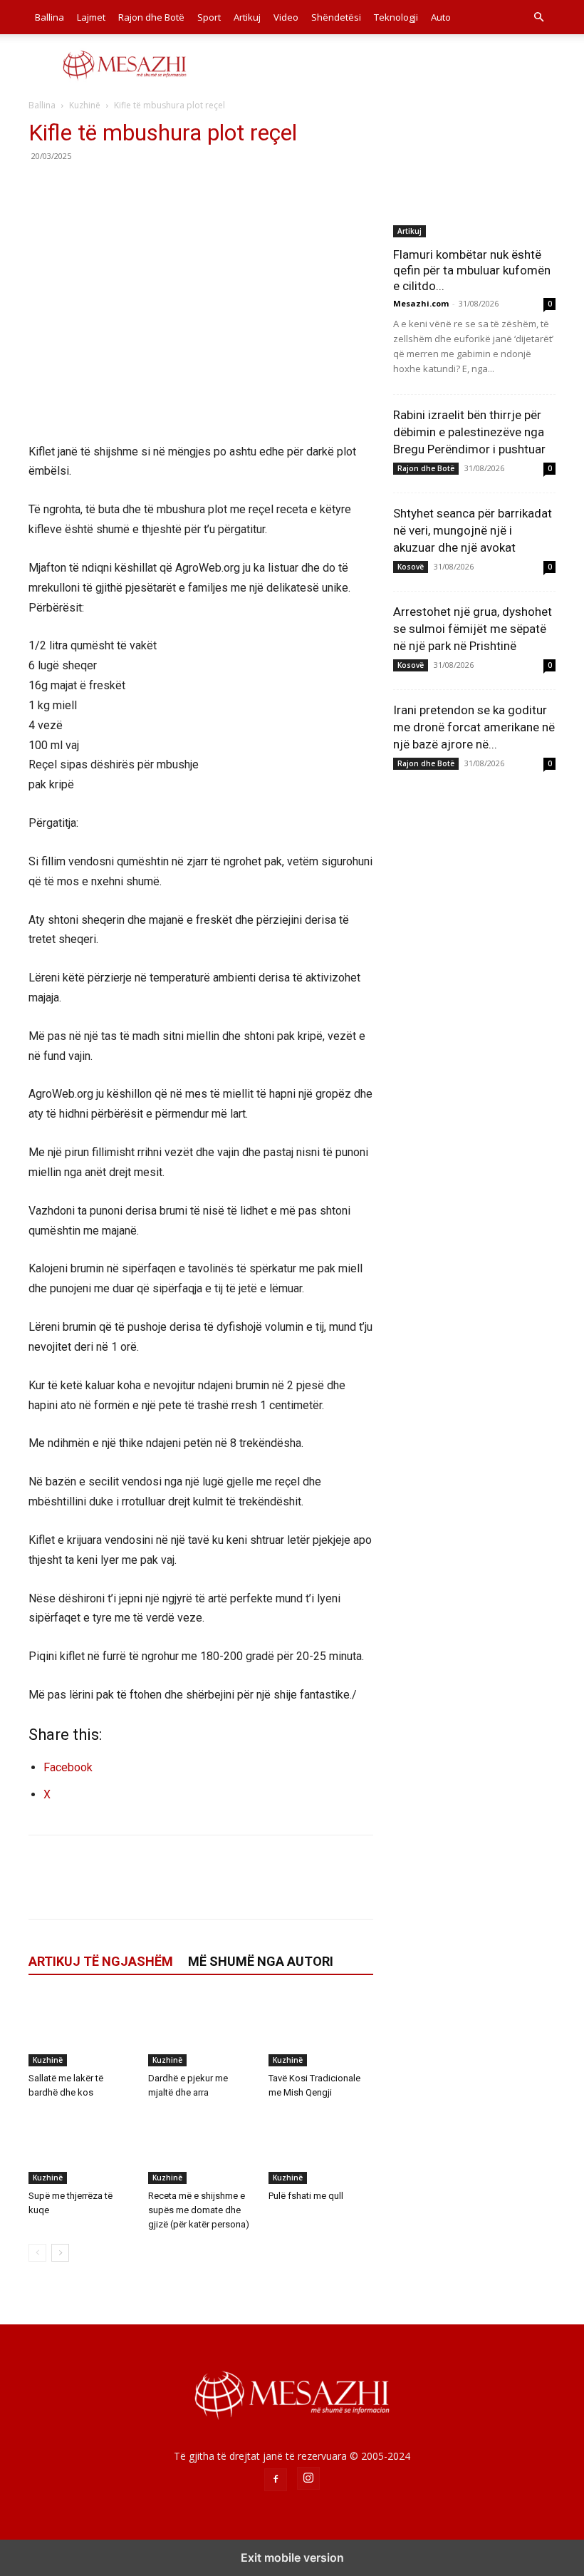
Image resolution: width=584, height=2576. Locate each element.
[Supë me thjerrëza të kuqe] (81, 2148)
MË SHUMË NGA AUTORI (261, 1961)
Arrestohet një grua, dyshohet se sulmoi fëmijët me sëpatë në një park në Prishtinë (473, 629)
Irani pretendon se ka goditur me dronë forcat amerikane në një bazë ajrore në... (474, 727)
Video (286, 17)
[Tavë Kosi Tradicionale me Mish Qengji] (321, 2030)
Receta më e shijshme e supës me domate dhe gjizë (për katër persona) (199, 2210)
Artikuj (247, 17)
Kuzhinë (85, 105)
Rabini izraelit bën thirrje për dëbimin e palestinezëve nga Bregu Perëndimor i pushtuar (469, 432)
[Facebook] (43, 188)
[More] (174, 188)
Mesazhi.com (421, 303)
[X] (75, 188)
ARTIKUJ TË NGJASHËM (101, 1961)
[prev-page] (37, 2253)
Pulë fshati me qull (306, 2196)
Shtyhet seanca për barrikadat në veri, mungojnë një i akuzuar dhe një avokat (473, 530)
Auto (441, 17)
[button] (538, 17)
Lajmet (91, 17)
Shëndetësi (336, 17)
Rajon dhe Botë (151, 17)
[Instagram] (308, 2478)
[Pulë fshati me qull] (321, 2148)
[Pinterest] (108, 188)
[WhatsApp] (141, 188)
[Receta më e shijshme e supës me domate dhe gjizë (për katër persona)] (200, 2148)
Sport (209, 17)
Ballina (49, 17)
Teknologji (396, 17)
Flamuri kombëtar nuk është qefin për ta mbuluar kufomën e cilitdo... (472, 270)
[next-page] (60, 2253)
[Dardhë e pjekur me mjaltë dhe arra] (200, 2030)
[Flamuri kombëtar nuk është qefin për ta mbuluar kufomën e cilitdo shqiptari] (474, 179)
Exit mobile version (292, 2557)
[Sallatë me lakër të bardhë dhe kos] (81, 2030)
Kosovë (411, 567)
